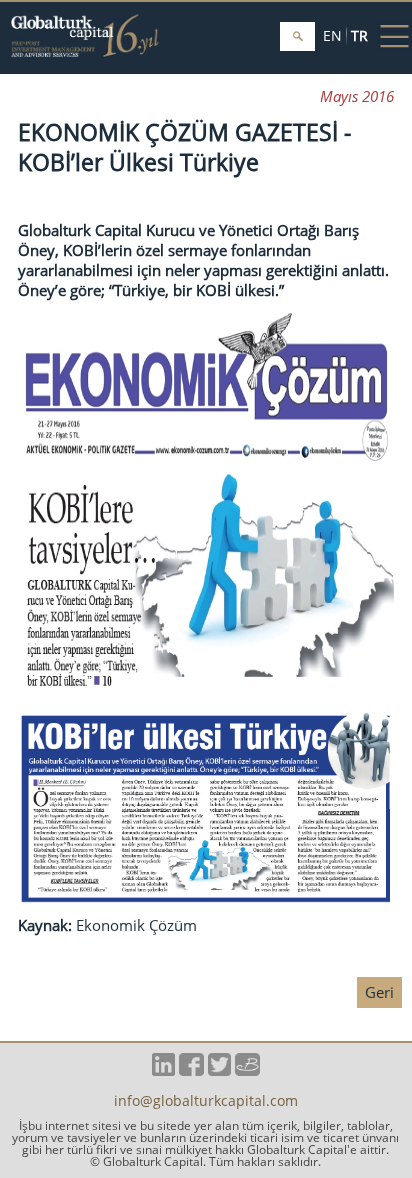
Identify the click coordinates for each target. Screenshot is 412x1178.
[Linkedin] (163, 1070)
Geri (379, 992)
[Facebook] (191, 1070)
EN (332, 35)
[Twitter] (219, 1070)
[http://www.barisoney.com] (247, 1070)
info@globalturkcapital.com (206, 1102)
